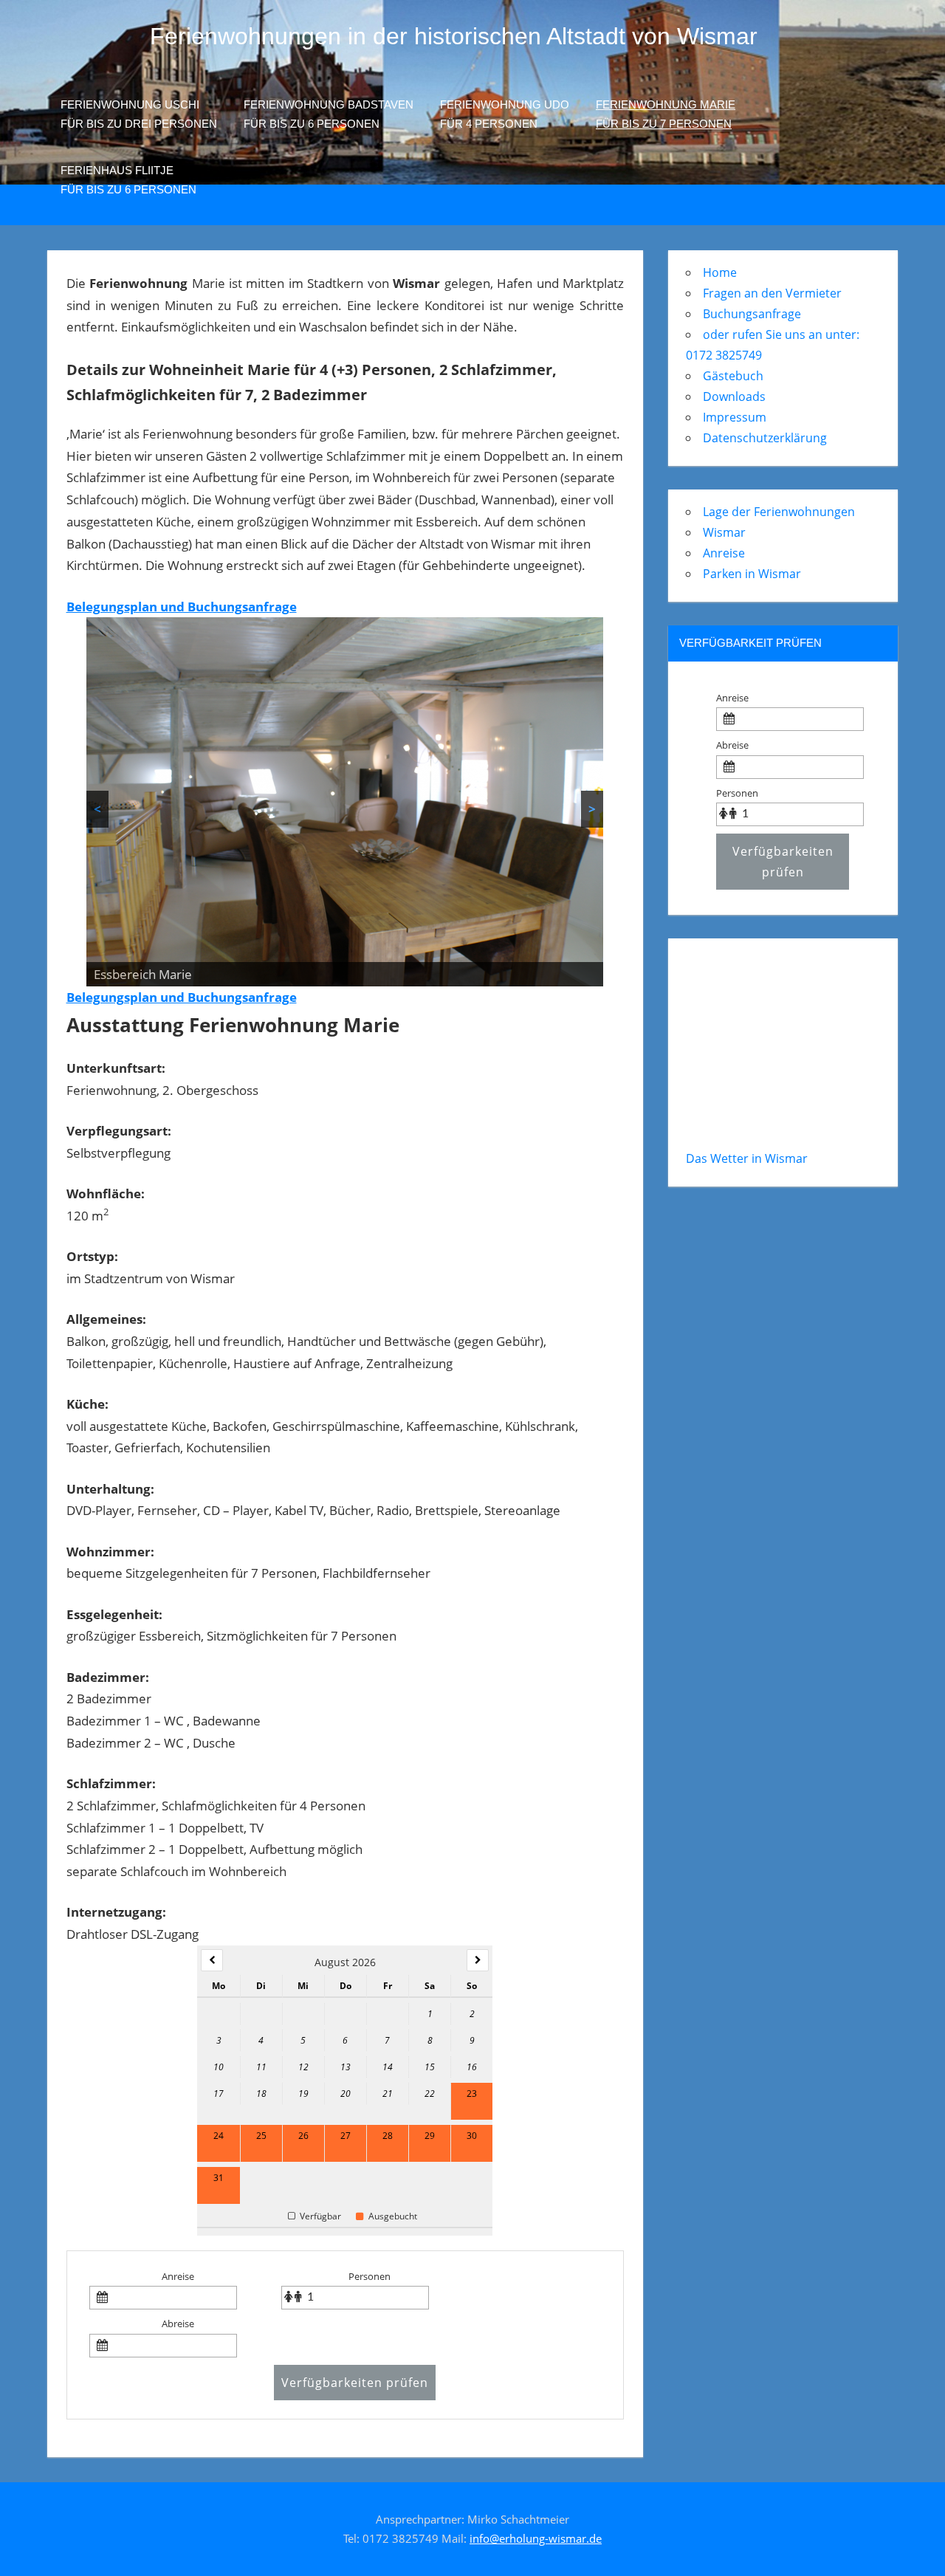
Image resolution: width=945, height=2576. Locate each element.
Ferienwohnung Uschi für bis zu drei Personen (139, 114)
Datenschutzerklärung (765, 438)
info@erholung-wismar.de (536, 2538)
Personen (370, 2276)
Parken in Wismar (752, 574)
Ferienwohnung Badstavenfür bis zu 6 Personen (329, 114)
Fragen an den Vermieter (772, 293)
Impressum (735, 417)
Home (720, 272)
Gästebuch (733, 376)
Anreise (178, 2276)
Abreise (178, 2323)
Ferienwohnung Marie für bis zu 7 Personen (666, 114)
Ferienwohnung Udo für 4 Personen (505, 114)
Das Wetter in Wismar (747, 1158)
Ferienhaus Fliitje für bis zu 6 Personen (128, 180)
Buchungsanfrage (752, 314)
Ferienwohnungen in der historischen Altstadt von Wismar (454, 36)
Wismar (724, 532)
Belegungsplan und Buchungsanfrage (182, 607)
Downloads (734, 396)
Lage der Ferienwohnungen (779, 512)
